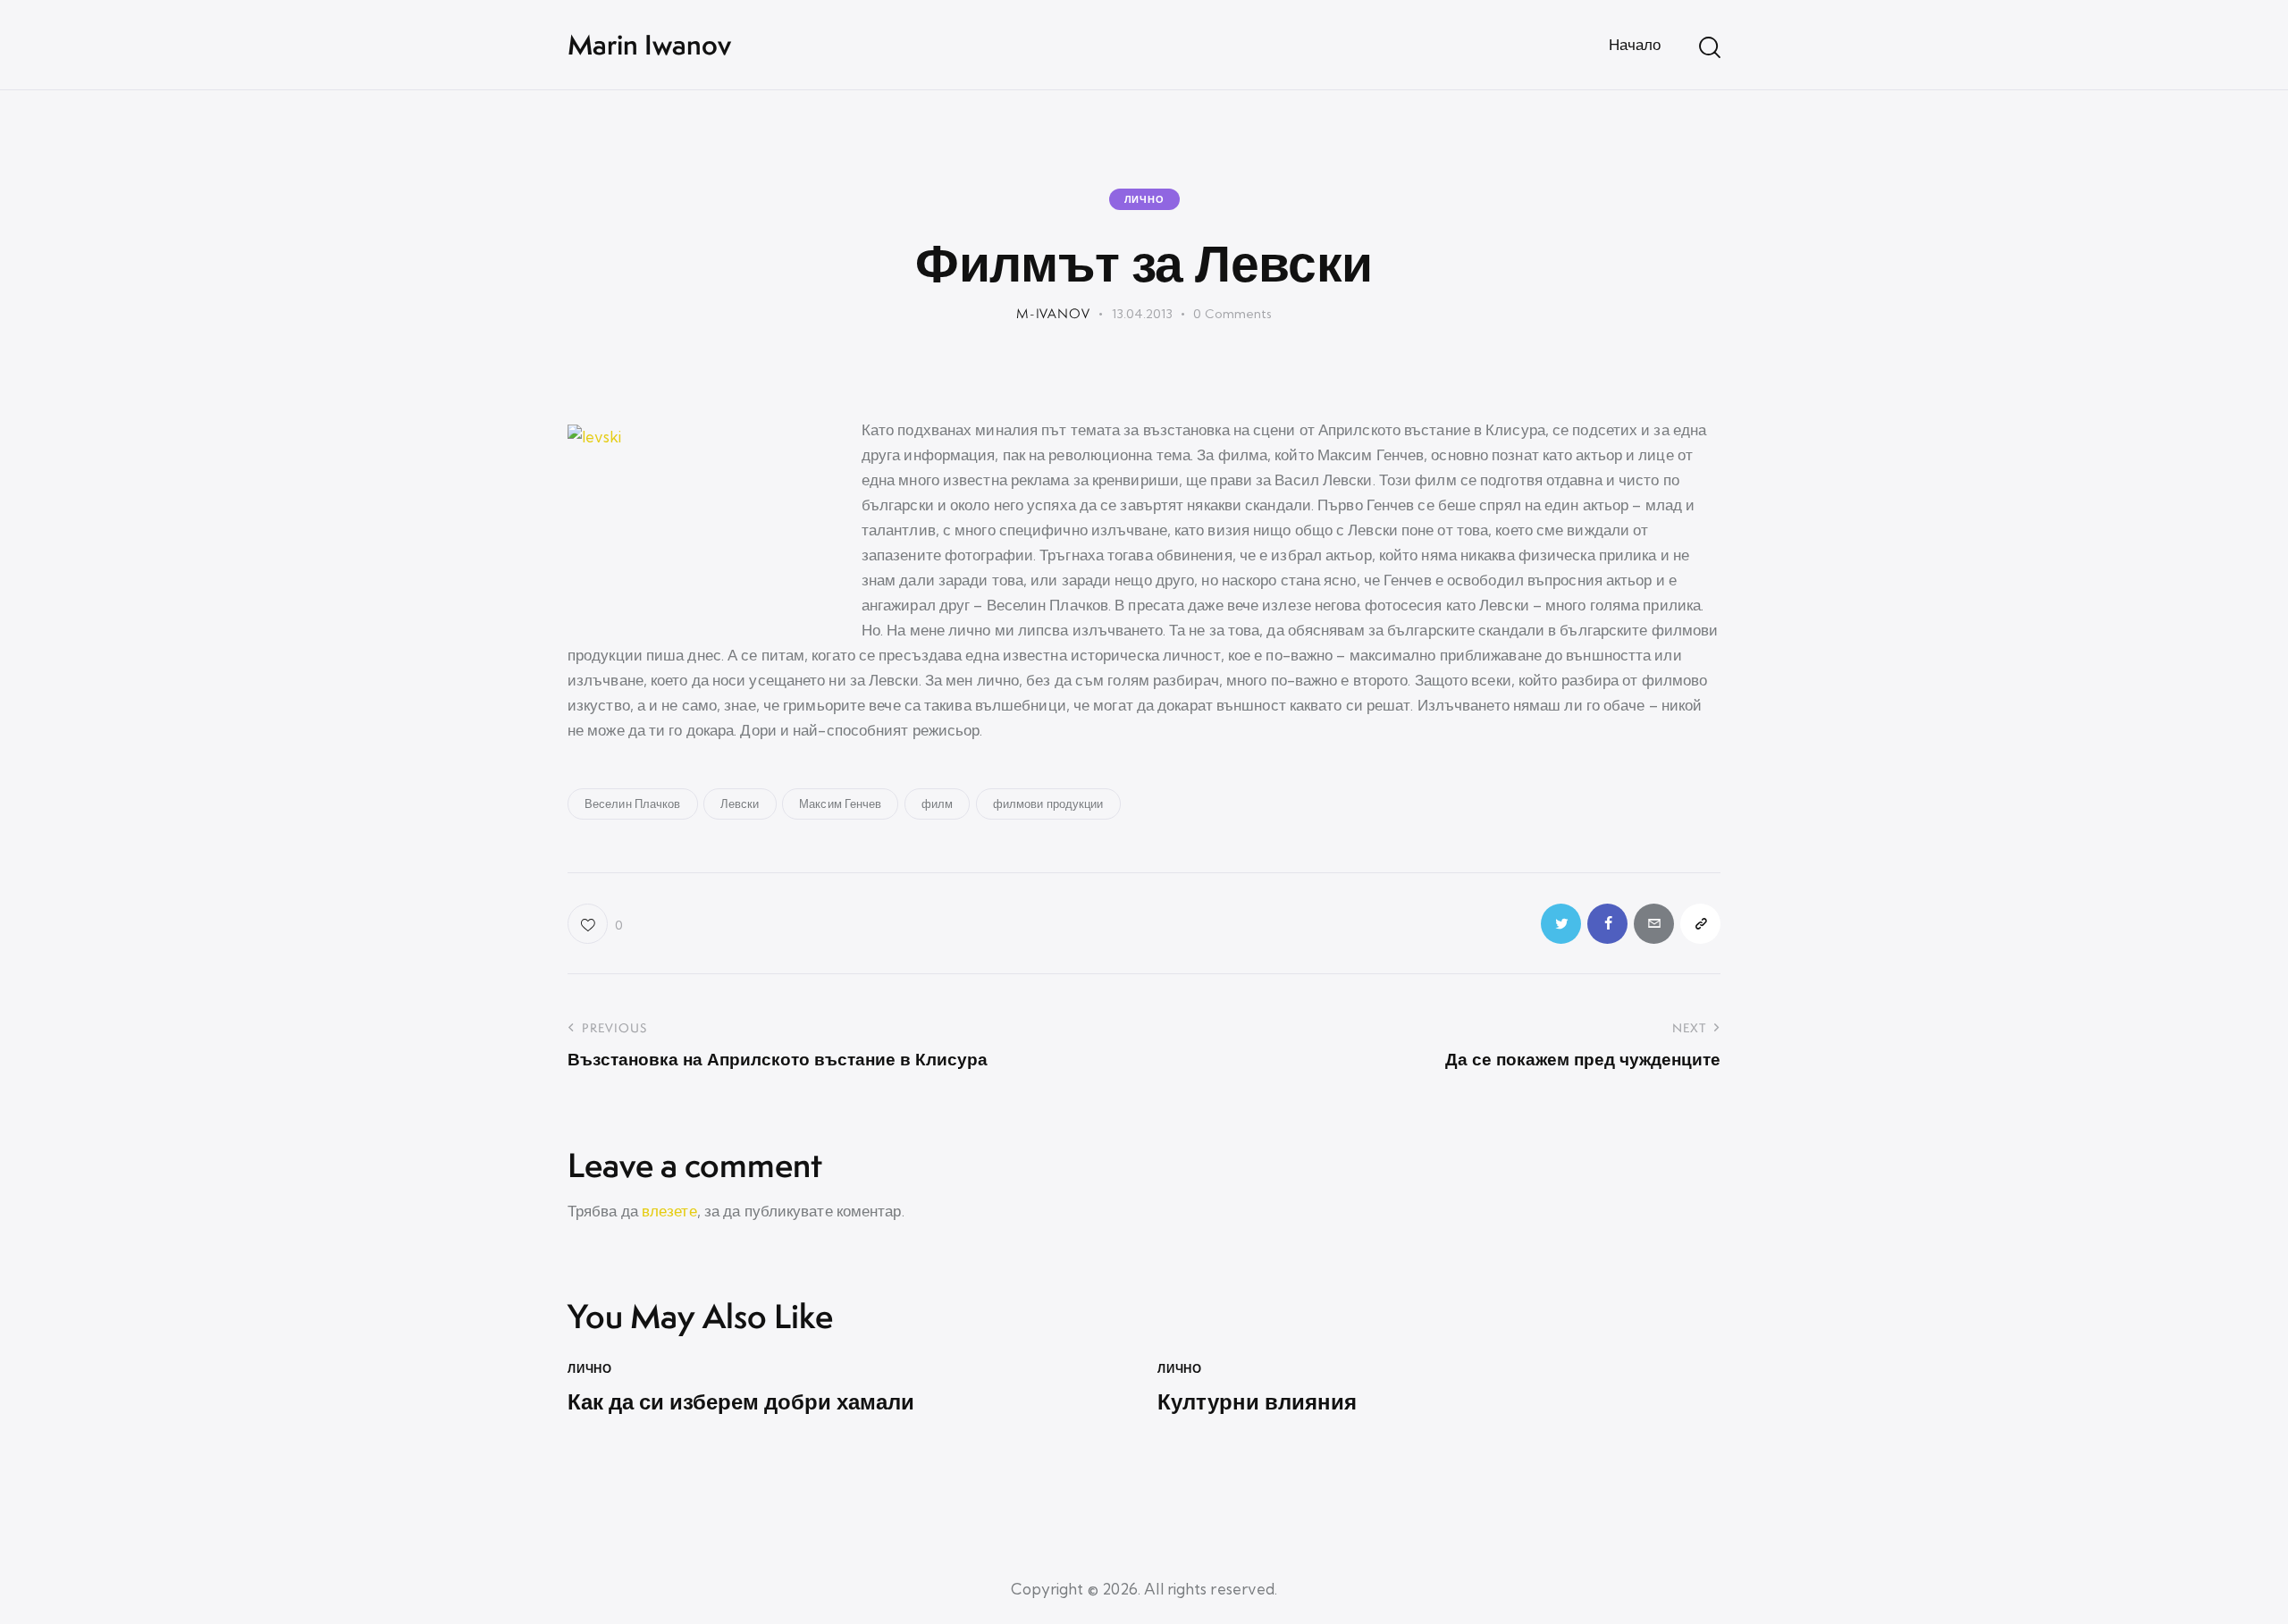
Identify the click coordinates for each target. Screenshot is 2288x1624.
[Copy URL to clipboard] (1700, 924)
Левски (740, 804)
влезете (669, 1211)
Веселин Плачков (633, 804)
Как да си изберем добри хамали (741, 1402)
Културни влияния (1257, 1402)
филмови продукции (1048, 804)
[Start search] (1710, 47)
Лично (1144, 199)
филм (937, 804)
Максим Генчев (840, 804)
